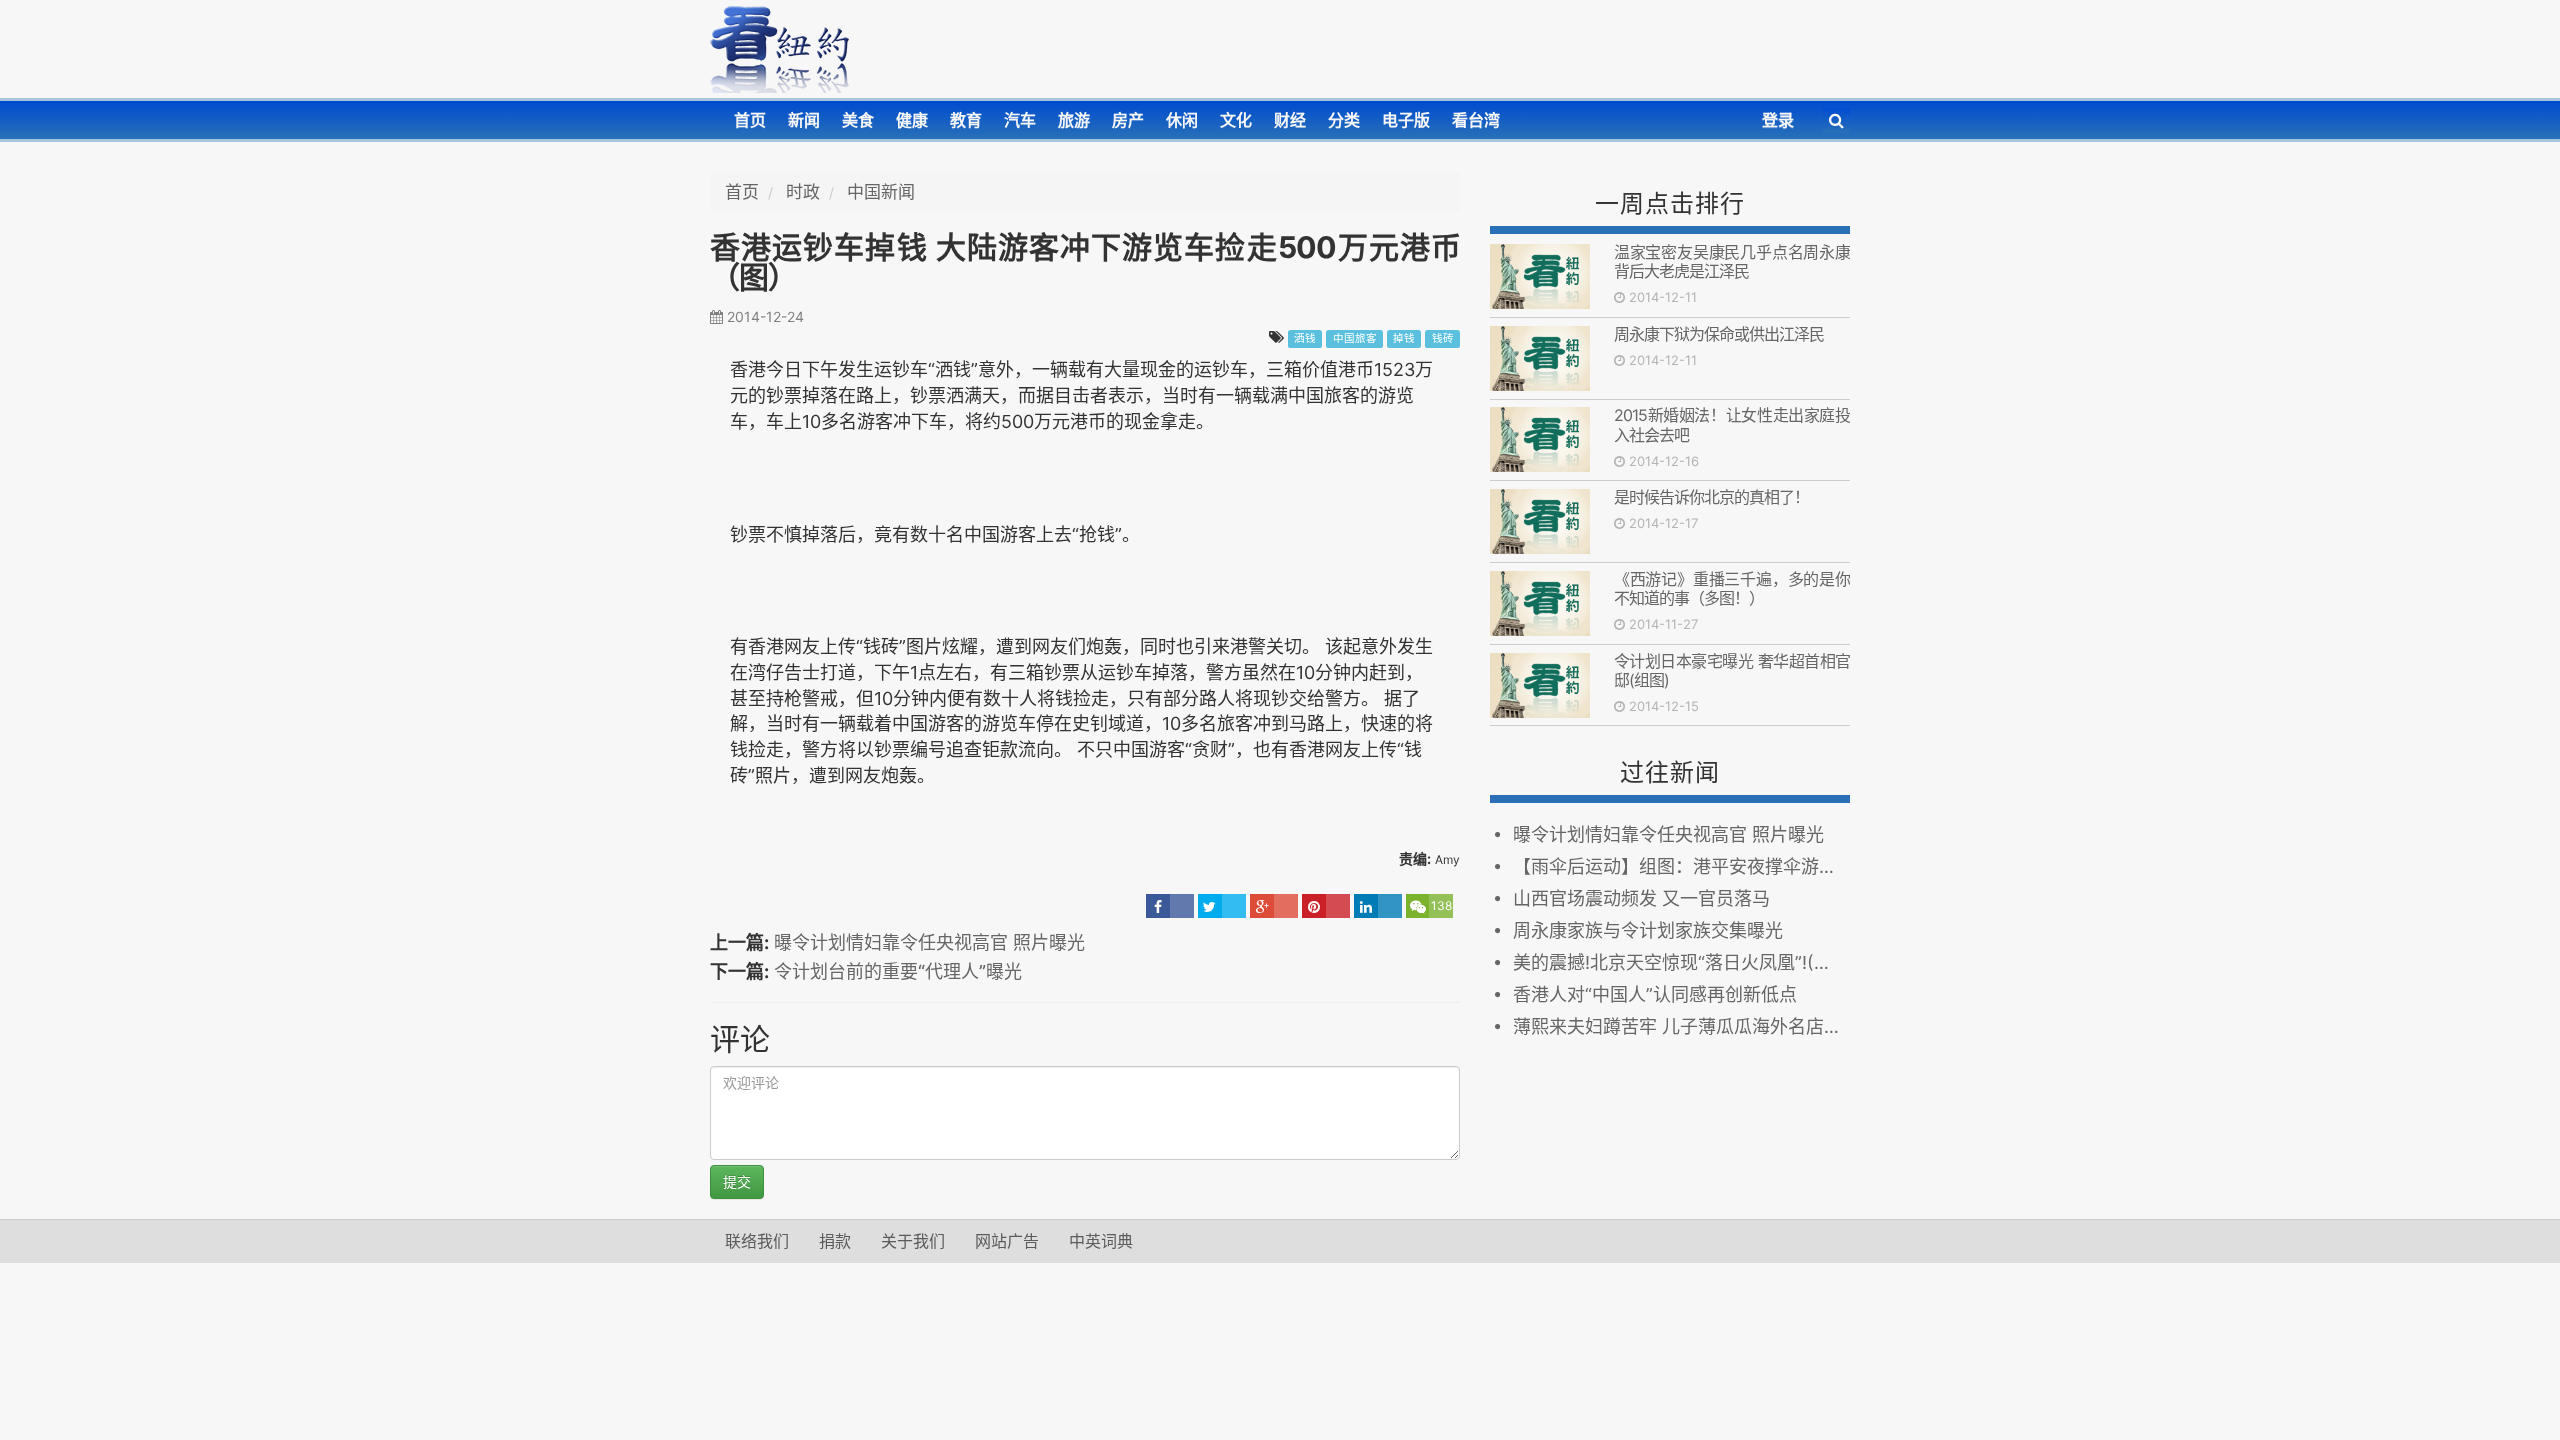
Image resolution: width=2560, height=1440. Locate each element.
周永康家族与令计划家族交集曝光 (1648, 930)
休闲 (1182, 120)
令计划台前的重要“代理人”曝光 (898, 971)
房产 (1128, 120)
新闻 (804, 120)
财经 (1290, 120)
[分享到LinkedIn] (1378, 906)
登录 (1778, 120)
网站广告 (1007, 1241)
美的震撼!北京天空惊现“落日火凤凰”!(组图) (1681, 962)
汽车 (1020, 120)
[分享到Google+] (1274, 906)
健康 (912, 120)
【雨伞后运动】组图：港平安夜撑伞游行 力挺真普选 (1681, 866)
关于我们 (913, 1241)
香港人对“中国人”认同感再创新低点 (1655, 994)
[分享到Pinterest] (1326, 906)
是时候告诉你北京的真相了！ (1711, 497)
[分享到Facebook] (1170, 906)
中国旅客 (1355, 338)
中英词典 (1101, 1241)
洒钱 (1305, 338)
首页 (750, 120)
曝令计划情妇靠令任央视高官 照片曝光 (929, 942)
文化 (1236, 120)
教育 (966, 120)
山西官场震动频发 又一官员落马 (1646, 898)
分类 (1344, 120)
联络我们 (757, 1241)
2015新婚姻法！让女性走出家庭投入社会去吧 (1732, 424)
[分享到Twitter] (1222, 906)
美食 (858, 120)
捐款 (835, 1241)
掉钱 (1404, 338)
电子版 (1406, 120)
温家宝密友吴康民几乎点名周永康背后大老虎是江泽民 (1732, 261)
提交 (737, 1181)
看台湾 (1476, 120)
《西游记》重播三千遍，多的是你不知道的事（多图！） (1732, 588)
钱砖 (1443, 338)
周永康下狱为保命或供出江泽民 (1719, 334)
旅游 (1074, 120)
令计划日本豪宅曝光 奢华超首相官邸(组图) (1732, 670)
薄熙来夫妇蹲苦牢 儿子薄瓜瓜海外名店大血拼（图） (1681, 1026)
